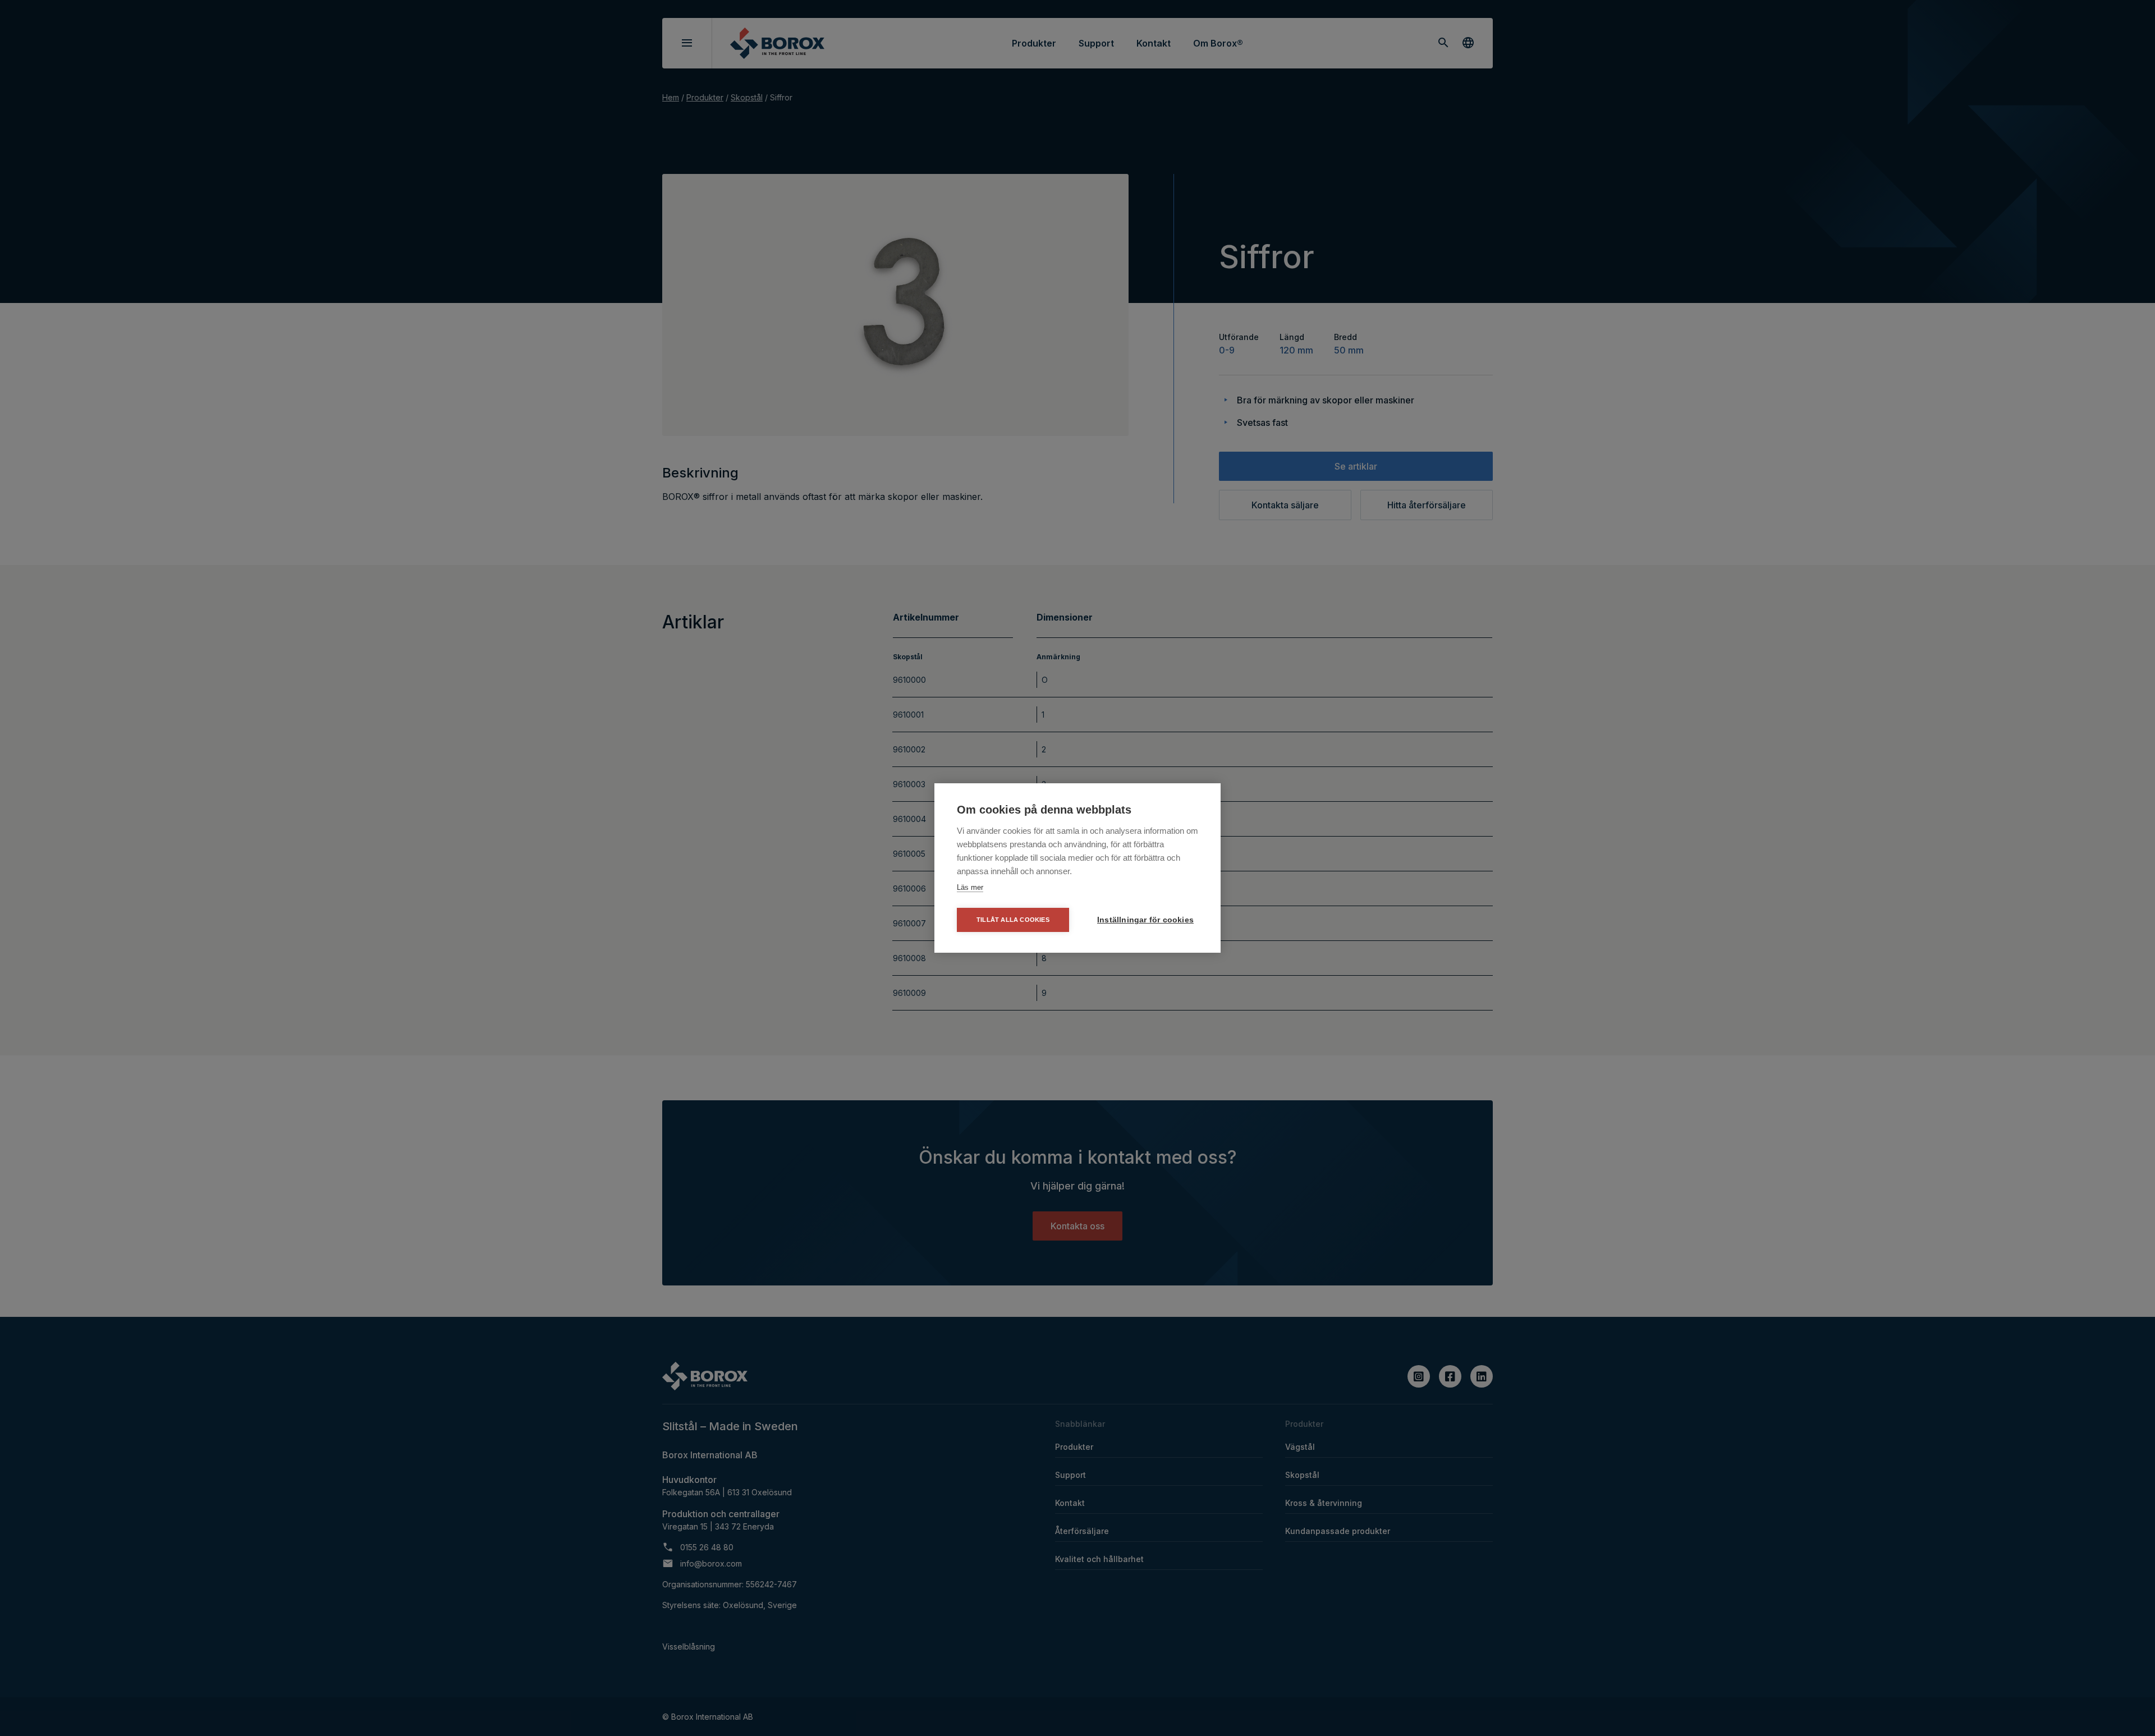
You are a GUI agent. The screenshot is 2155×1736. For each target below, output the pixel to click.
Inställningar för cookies (1145, 920)
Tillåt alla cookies (1013, 920)
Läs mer (970, 887)
